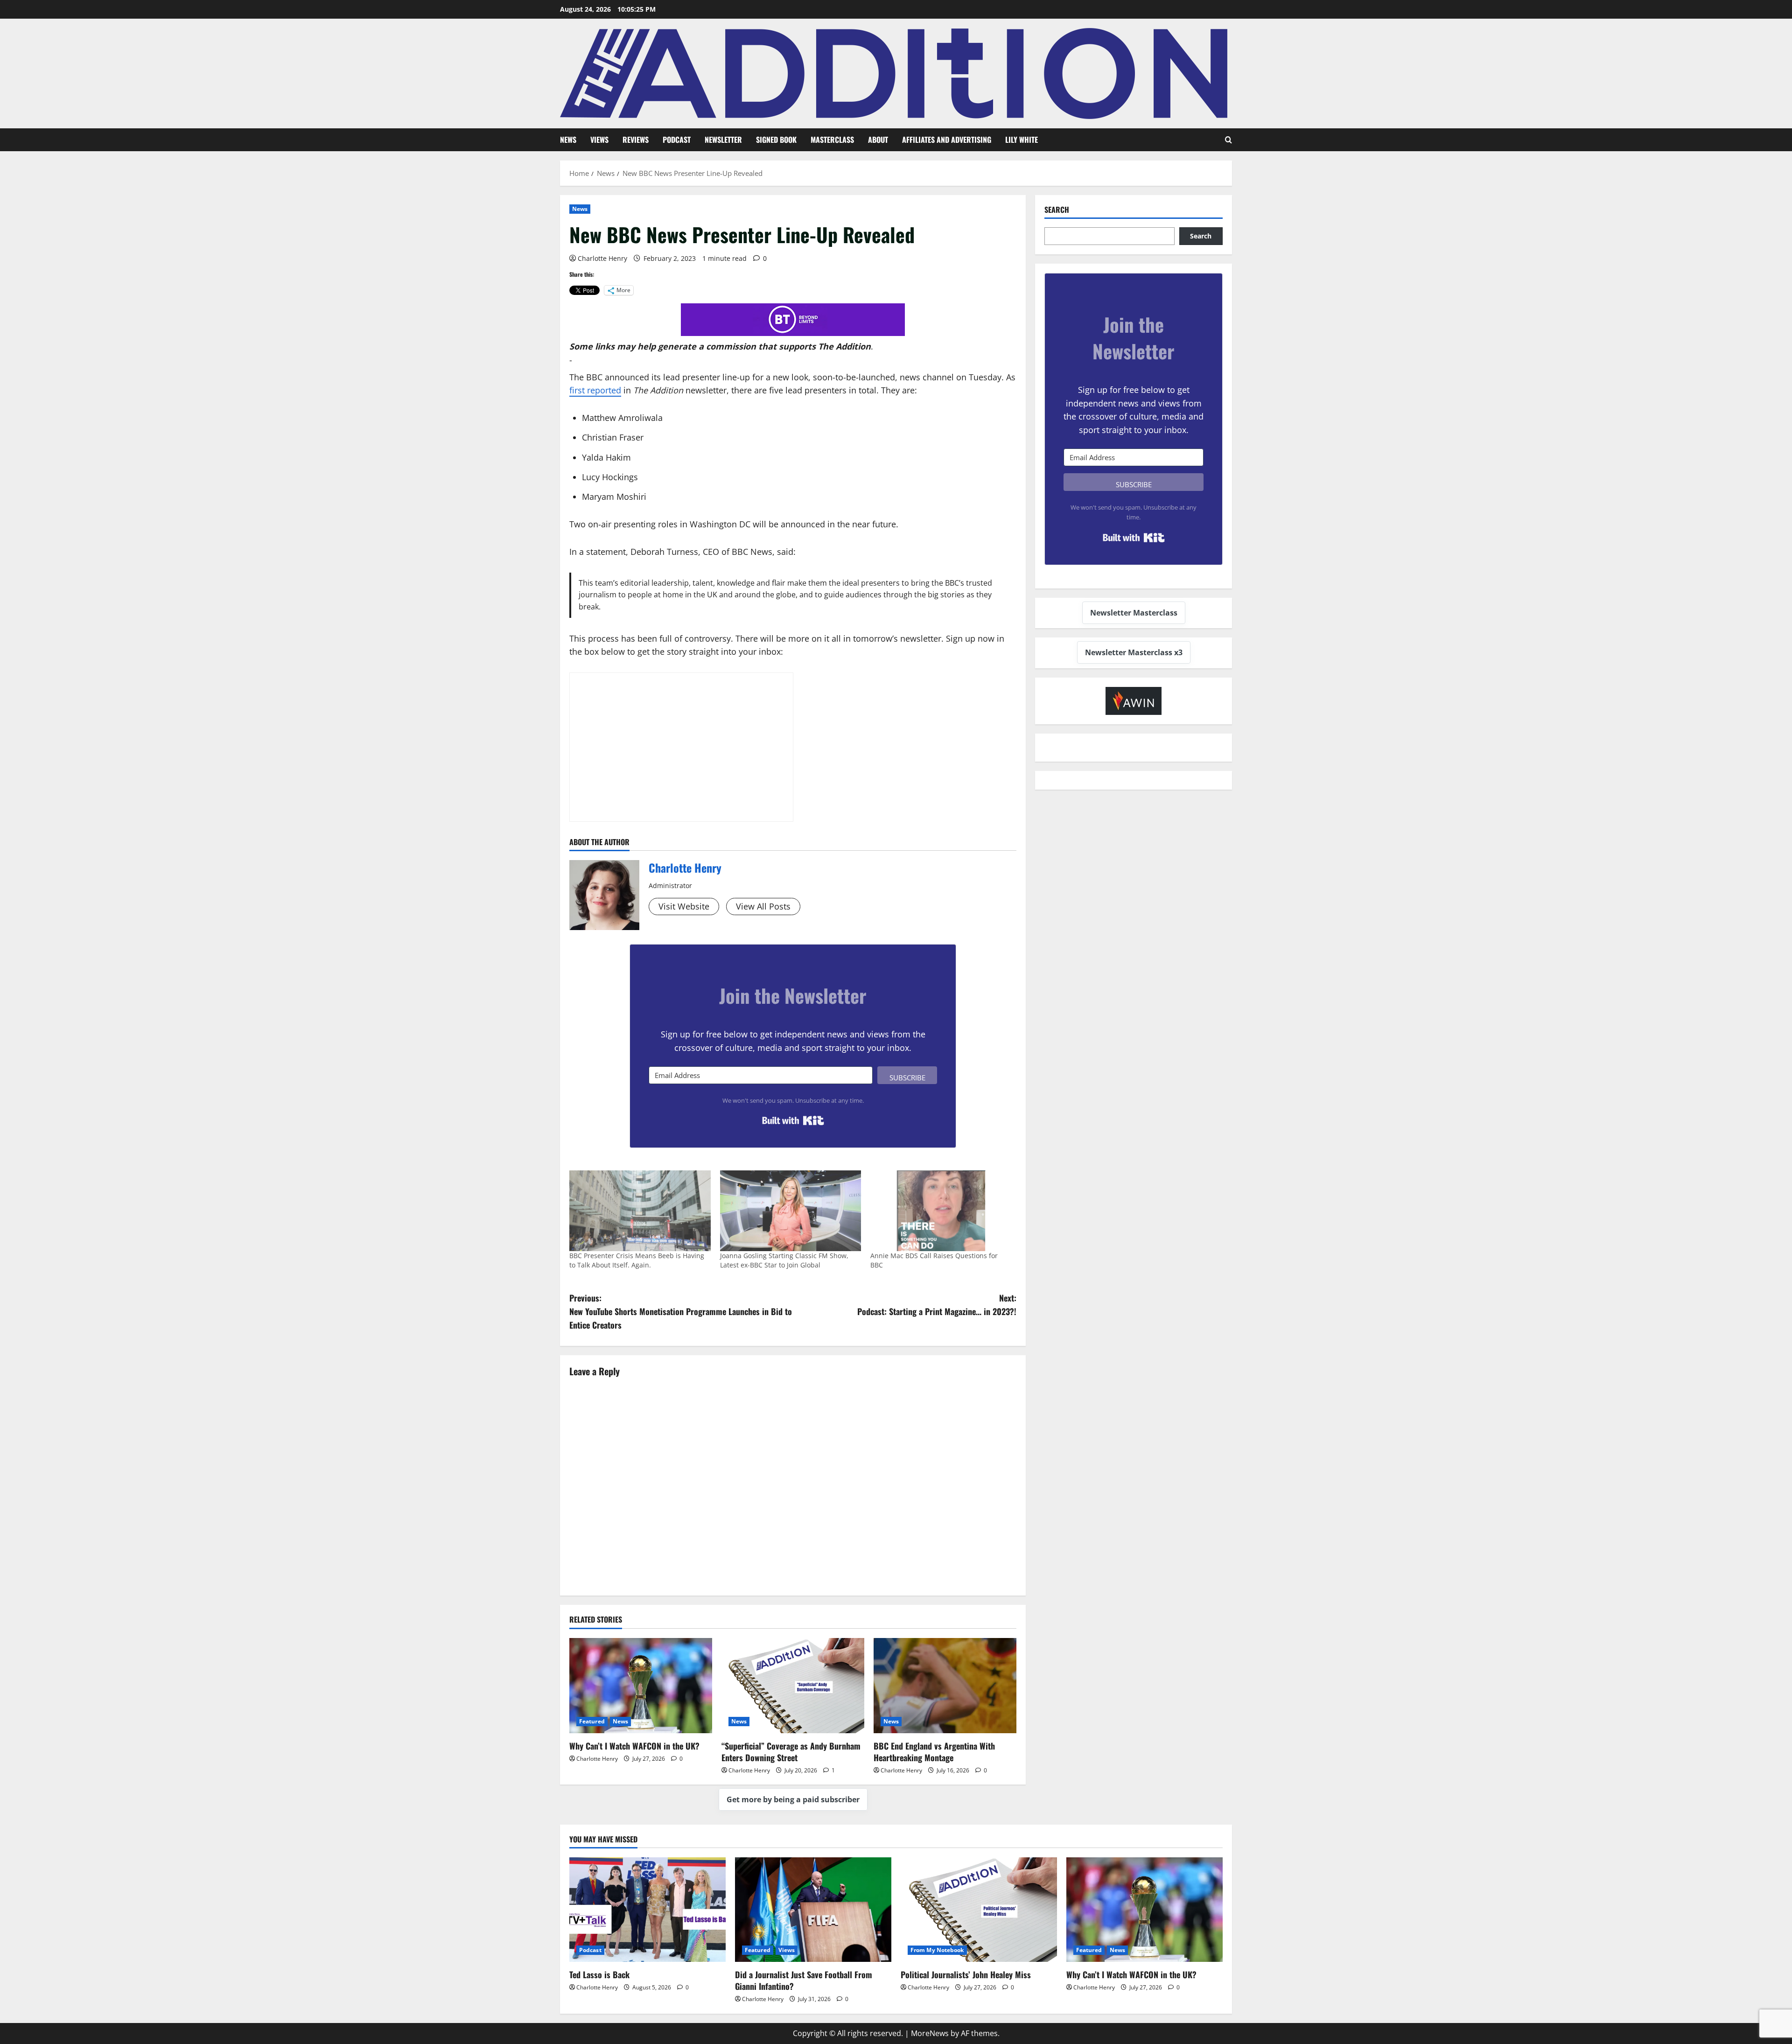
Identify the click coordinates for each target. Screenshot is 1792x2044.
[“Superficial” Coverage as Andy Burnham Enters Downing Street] (793, 1686)
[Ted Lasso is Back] (647, 1909)
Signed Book (776, 140)
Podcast (677, 140)
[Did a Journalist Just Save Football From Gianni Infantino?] (813, 1909)
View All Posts (763, 906)
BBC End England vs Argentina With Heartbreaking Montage (934, 1752)
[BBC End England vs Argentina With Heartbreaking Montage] (945, 1686)
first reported (595, 390)
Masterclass (832, 140)
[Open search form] (1228, 140)
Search (1057, 210)
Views (599, 140)
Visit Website (684, 906)
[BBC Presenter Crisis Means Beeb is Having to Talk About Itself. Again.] (640, 1211)
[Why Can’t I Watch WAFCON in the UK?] (641, 1686)
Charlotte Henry (602, 258)
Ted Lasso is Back (599, 1974)
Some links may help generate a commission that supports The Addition (720, 346)
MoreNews (930, 2033)
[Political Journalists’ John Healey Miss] (979, 1909)
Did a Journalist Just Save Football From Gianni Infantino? (804, 1980)
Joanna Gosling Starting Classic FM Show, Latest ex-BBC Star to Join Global (784, 1260)
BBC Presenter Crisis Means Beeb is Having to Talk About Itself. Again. (637, 1260)
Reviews (636, 140)
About (878, 140)
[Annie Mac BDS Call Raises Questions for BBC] (941, 1211)
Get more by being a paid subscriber (793, 1799)
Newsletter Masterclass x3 (1134, 652)
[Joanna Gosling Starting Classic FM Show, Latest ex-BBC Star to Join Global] (791, 1211)
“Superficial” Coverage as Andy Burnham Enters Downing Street (791, 1752)
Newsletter (723, 140)
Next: (937, 1305)
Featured (592, 1721)
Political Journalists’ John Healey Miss (966, 1974)
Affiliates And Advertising (947, 140)
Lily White (1022, 140)
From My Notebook (937, 1950)
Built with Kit (793, 1120)
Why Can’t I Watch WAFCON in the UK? (634, 1746)
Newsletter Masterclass (1134, 613)
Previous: (681, 1311)
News (568, 140)
